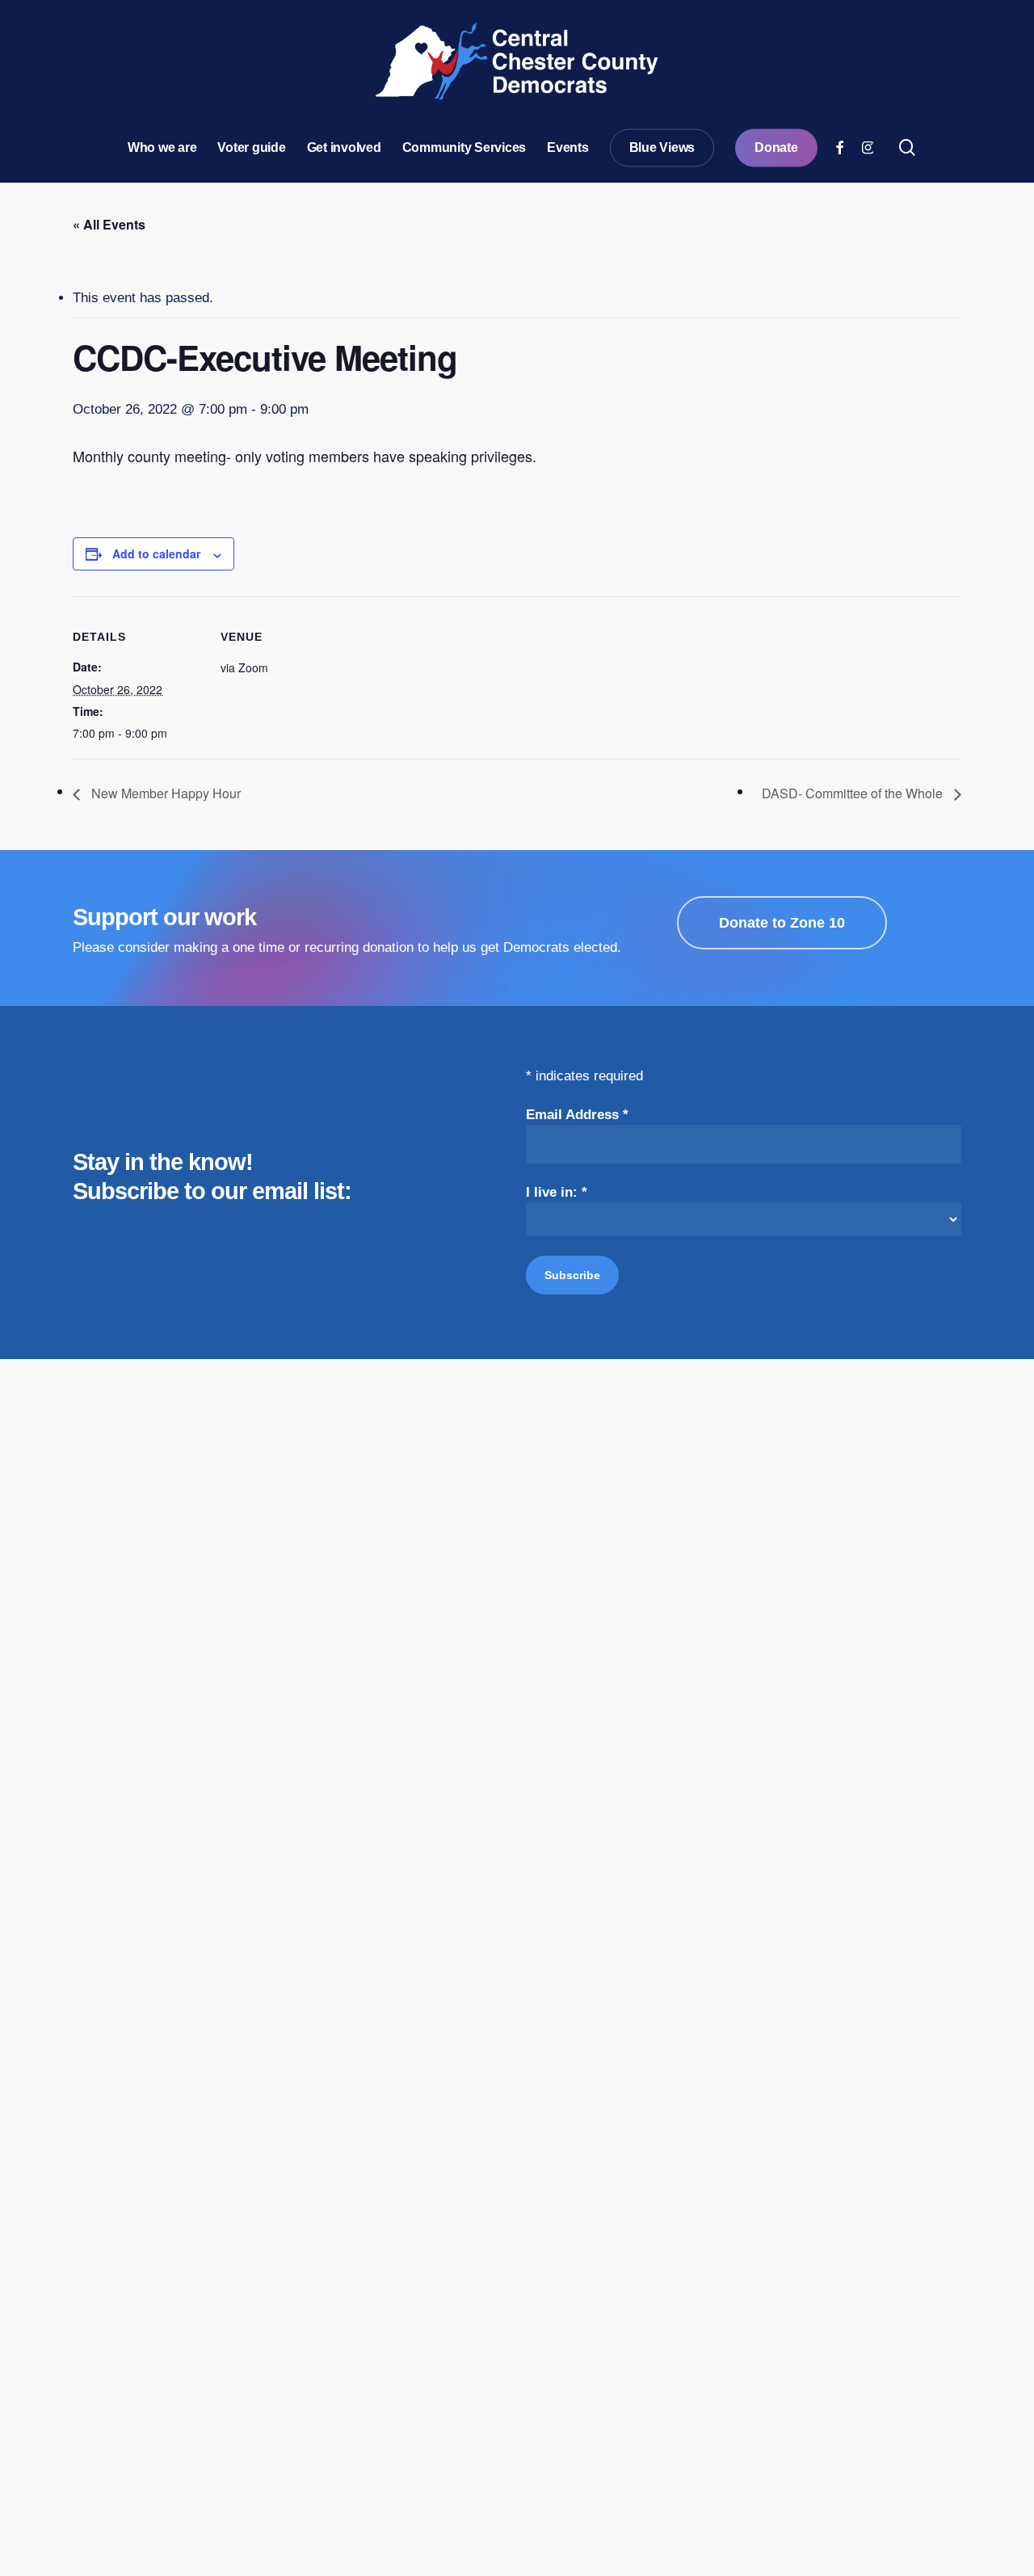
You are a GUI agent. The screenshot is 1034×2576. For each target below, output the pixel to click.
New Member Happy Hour (164, 793)
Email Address (577, 1115)
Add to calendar (156, 554)
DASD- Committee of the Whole (854, 793)
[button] (782, 923)
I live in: (557, 1192)
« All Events (109, 224)
